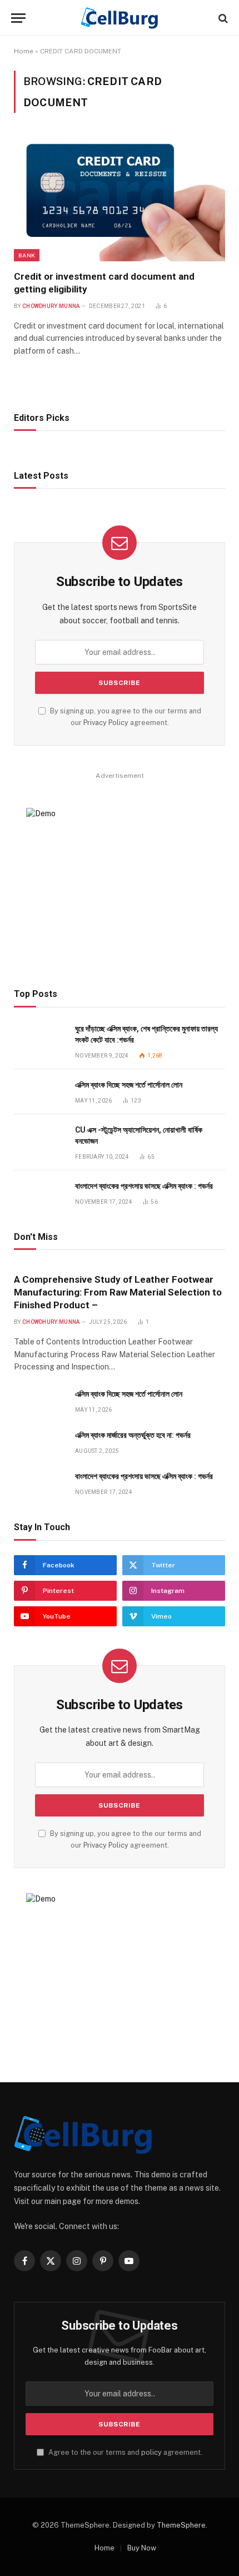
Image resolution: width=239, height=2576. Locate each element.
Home (24, 51)
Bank (27, 255)
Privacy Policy (106, 723)
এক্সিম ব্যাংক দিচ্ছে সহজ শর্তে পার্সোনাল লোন (129, 1085)
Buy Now (142, 2548)
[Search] (222, 18)
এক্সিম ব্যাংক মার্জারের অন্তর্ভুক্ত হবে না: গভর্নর (133, 1435)
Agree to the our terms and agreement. (125, 2452)
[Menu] (18, 18)
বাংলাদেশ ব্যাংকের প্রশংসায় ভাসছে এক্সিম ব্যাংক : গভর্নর (144, 1186)
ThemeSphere (181, 2525)
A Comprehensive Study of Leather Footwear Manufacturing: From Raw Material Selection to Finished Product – (118, 1292)
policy (151, 2452)
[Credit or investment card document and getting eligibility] (120, 198)
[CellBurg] (120, 18)
